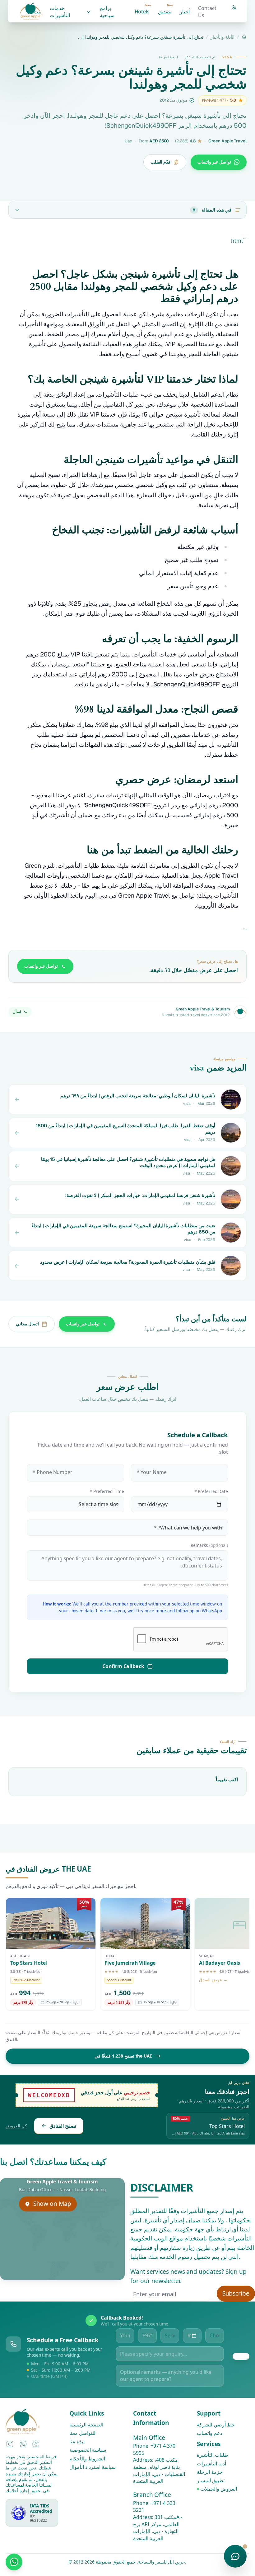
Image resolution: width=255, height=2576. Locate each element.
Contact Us (207, 12)
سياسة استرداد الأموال (93, 2467)
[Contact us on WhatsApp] (14, 2562)
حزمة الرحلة (210, 2472)
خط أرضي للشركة (216, 2425)
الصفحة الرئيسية (86, 2425)
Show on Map (52, 2204)
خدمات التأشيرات (60, 12)
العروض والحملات (219, 2489)
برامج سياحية (107, 12)
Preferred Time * (107, 1491)
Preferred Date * (211, 1491)
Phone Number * (53, 1472)
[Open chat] (235, 2556)
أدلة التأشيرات (211, 2463)
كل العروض (16, 2126)
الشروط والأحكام (87, 2458)
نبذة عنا (77, 2441)
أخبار (185, 12)
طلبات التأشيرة (213, 2455)
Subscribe (236, 2293)
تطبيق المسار (211, 2480)
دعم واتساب (210, 2433)
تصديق (165, 9)
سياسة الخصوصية (88, 2450)
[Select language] (234, 7)
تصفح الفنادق (63, 2125)
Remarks (209, 1545)
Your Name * (151, 1472)
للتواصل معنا (82, 2433)
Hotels (143, 9)
